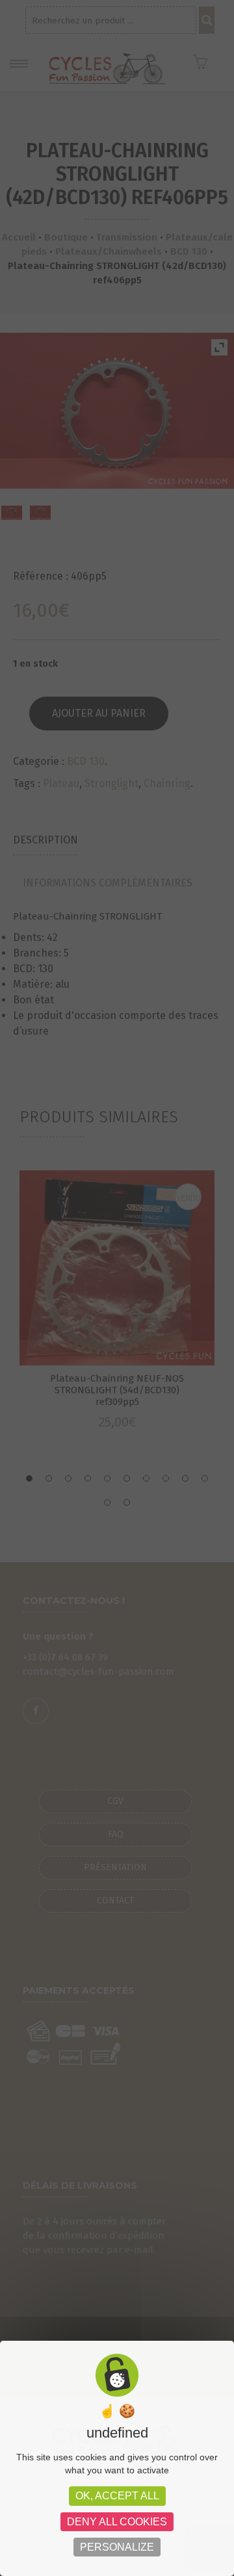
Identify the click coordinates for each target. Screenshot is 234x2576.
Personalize (117, 2547)
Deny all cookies (117, 2522)
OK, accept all (117, 2496)
